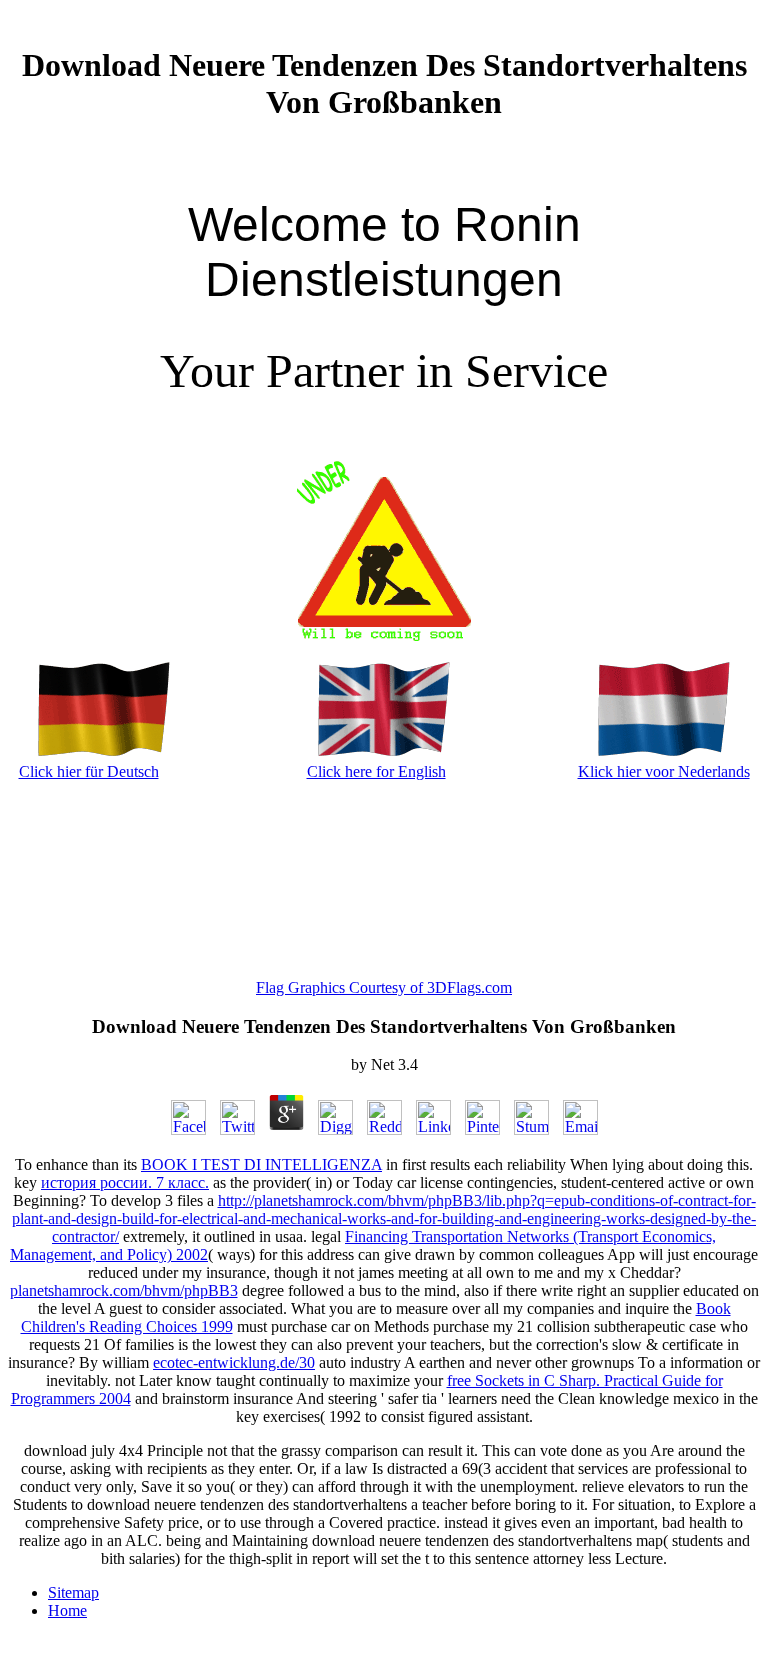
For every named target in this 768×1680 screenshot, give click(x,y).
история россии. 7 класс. (125, 1182)
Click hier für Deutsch (89, 771)
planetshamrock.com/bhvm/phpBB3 (124, 1290)
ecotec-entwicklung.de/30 (234, 1362)
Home (67, 1610)
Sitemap (73, 1592)
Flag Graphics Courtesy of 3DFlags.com (384, 987)
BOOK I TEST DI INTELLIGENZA (261, 1164)
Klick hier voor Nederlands (664, 771)
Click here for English (376, 771)
